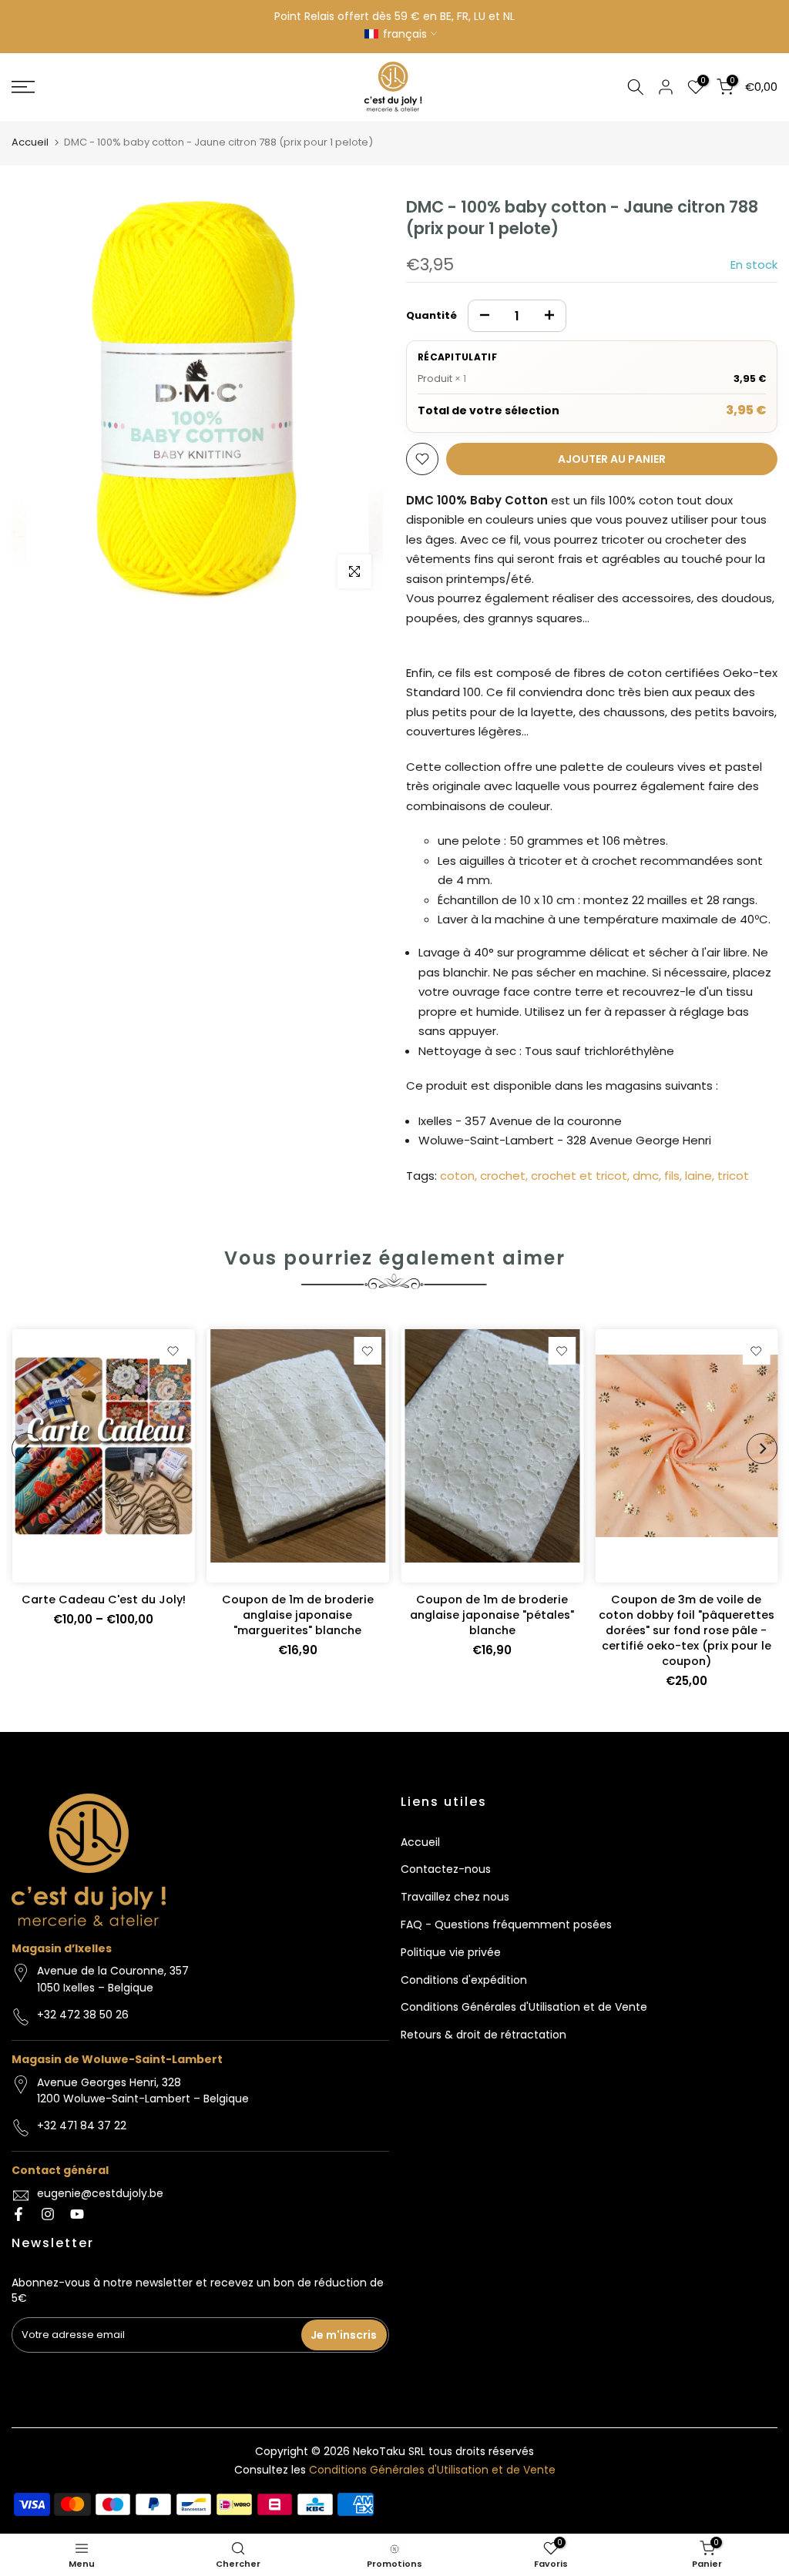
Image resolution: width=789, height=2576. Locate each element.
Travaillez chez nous (455, 1897)
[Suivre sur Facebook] (18, 2214)
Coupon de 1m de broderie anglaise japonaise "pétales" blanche (492, 1615)
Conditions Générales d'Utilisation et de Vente (524, 2007)
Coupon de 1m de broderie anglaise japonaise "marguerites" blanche (297, 1615)
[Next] (762, 1449)
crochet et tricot (579, 1176)
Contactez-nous (446, 1869)
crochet (503, 1176)
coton (457, 1176)
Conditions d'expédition (464, 1980)
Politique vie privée (451, 1952)
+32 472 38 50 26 (83, 2015)
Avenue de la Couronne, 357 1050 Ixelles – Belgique (113, 1979)
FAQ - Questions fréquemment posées (506, 1924)
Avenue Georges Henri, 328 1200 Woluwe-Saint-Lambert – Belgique (143, 2091)
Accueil (30, 142)
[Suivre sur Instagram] (48, 2214)
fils (672, 1176)
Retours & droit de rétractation (483, 2035)
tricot (733, 1176)
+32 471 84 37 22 (82, 2125)
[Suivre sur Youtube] (77, 2214)
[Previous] (27, 1449)
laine (698, 1176)
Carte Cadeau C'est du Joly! (103, 1600)
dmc (646, 1176)
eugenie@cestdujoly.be (100, 2193)
